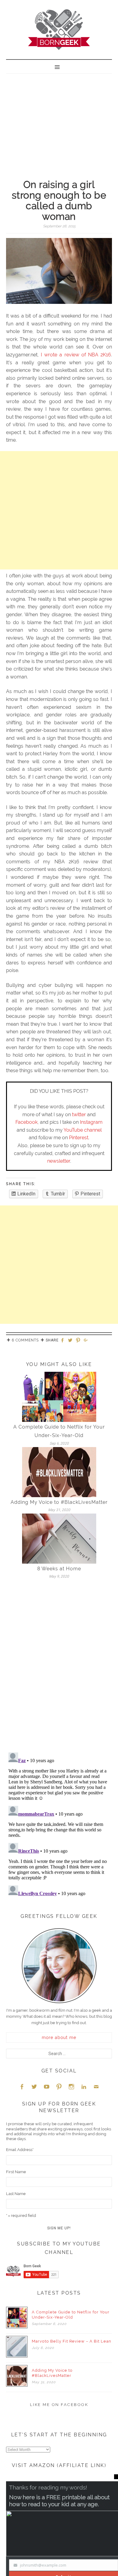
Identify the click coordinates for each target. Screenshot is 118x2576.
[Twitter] (71, 1341)
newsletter (59, 1161)
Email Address (20, 2150)
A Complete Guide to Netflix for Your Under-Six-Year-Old (71, 2315)
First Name (16, 2172)
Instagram (91, 1122)
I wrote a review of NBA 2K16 (76, 355)
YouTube (47, 2087)
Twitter (34, 2087)
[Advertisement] (59, 120)
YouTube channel (83, 1130)
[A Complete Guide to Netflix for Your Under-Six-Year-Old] (59, 1397)
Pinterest (79, 1138)
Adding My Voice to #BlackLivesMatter (59, 1502)
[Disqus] (59, 1668)
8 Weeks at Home (59, 1569)
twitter (79, 1115)
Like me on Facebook (59, 2405)
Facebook (26, 1122)
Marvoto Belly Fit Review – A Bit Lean (72, 2341)
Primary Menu (59, 66)
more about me (59, 2037)
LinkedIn (84, 2087)
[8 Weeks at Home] (59, 1538)
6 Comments (25, 1340)
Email (96, 2087)
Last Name (16, 2194)
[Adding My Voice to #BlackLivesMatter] (59, 1472)
